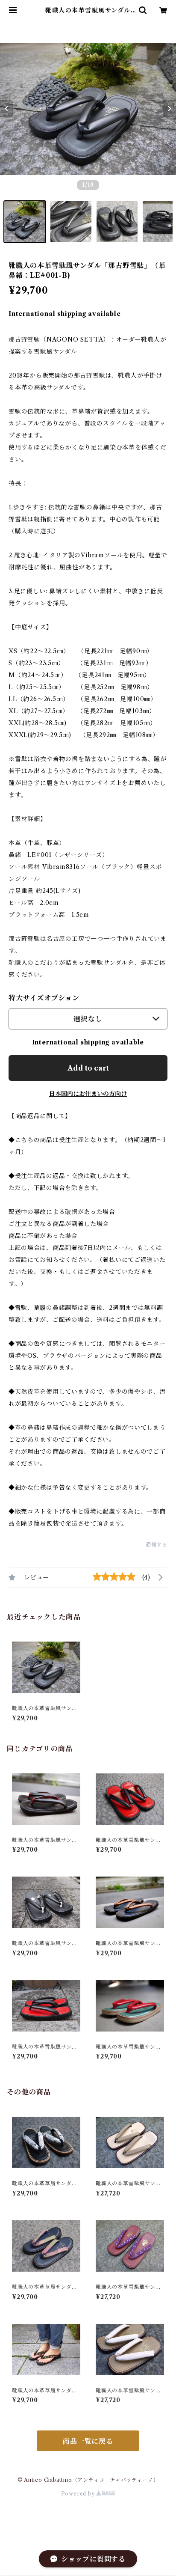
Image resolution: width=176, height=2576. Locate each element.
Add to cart (88, 1068)
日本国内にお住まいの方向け (88, 1094)
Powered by (79, 2494)
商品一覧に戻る (88, 2441)
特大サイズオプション (44, 998)
